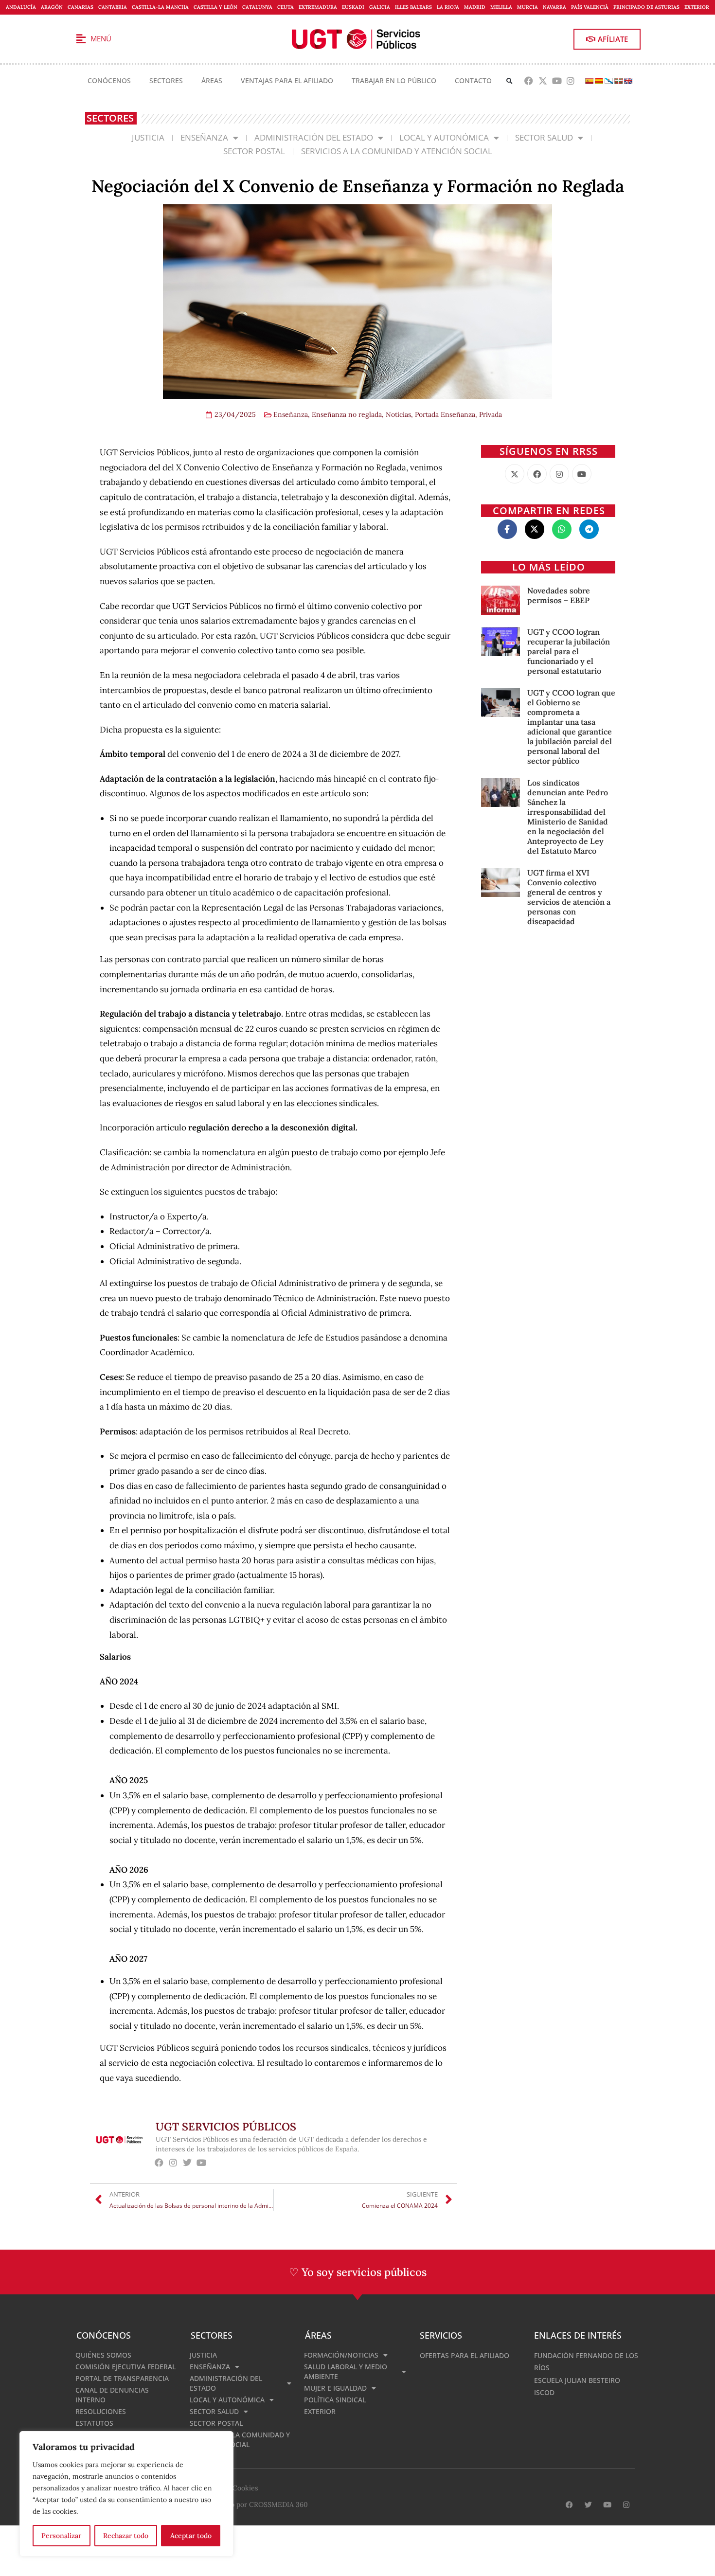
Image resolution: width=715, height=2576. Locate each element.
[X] (515, 474)
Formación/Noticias (341, 2355)
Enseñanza (204, 137)
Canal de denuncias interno (112, 2395)
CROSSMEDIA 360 (278, 2504)
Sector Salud (544, 137)
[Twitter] (188, 2162)
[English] (628, 81)
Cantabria (113, 7)
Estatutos (94, 2423)
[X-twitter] (543, 81)
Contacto (473, 80)
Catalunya (257, 7)
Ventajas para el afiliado (287, 80)
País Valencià (590, 7)
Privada (491, 414)
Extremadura (318, 7)
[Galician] (608, 81)
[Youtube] (557, 81)
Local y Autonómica (444, 137)
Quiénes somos (103, 2355)
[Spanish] (589, 81)
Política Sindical (335, 2400)
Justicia (148, 137)
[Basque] (618, 81)
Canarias (80, 7)
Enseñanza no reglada (347, 414)
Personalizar (61, 2536)
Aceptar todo (191, 2536)
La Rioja (448, 7)
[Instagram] (571, 81)
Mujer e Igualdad (335, 2388)
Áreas (212, 80)
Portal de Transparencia (122, 2378)
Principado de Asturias (646, 7)
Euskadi (353, 7)
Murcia (527, 7)
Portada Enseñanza (445, 414)
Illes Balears (413, 7)
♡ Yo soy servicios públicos (358, 2272)
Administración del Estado (314, 137)
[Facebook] (529, 81)
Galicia (380, 7)
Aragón (52, 7)
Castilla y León (215, 7)
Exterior (697, 7)
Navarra (554, 7)
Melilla (501, 7)
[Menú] (81, 39)
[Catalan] (599, 81)
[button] (509, 81)
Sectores (166, 80)
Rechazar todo (126, 2536)
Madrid (475, 7)
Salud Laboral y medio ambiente (346, 2371)
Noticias (398, 414)
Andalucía (21, 7)
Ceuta (286, 7)
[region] (126, 2494)
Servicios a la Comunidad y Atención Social (397, 151)
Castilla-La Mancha (160, 7)
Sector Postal (254, 151)
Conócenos (109, 80)
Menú (101, 38)
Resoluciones (101, 2411)
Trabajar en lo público (394, 80)
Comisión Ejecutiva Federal (125, 2367)
